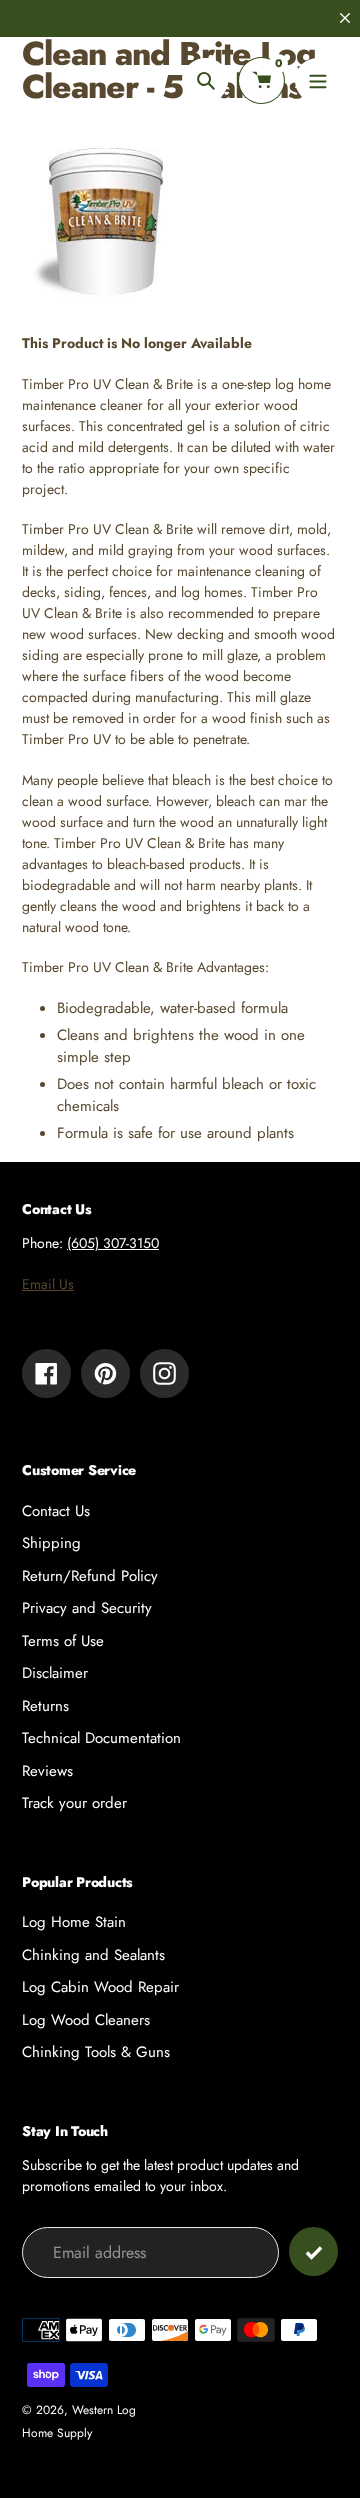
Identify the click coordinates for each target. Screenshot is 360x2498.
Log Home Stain (74, 1922)
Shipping (51, 1543)
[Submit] (313, 2251)
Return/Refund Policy (90, 1576)
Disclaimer (55, 1673)
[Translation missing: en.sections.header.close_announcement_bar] (345, 18)
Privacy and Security (87, 1608)
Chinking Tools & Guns (96, 2052)
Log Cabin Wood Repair (100, 1987)
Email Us (48, 1284)
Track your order (74, 1803)
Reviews (47, 1771)
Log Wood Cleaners (86, 2020)
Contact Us (56, 1511)
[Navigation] (317, 80)
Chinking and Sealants (93, 1955)
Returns (45, 1706)
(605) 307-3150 (113, 1243)
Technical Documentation (101, 1738)
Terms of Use (63, 1641)
